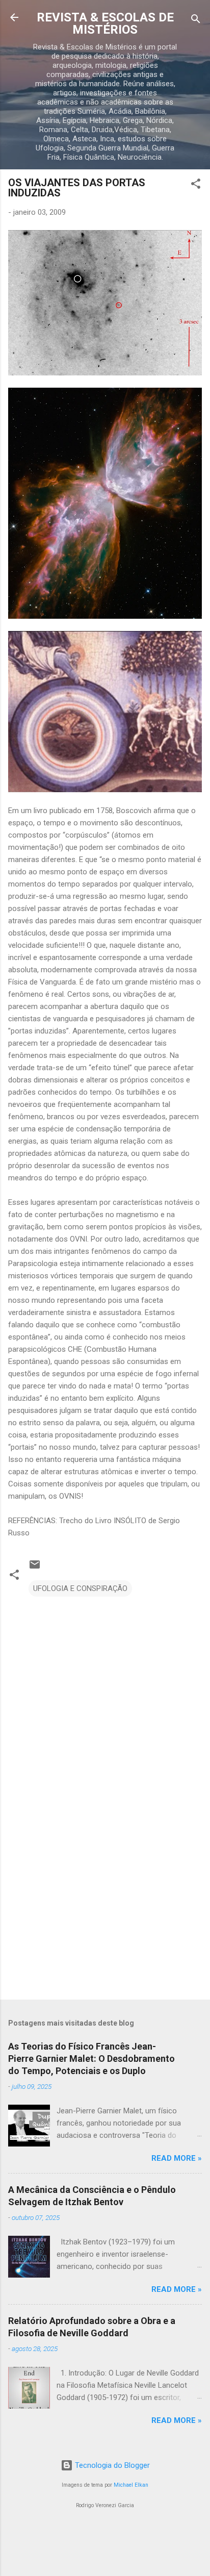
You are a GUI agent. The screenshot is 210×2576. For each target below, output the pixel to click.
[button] (196, 185)
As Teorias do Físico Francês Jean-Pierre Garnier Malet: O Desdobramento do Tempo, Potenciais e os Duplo (91, 2059)
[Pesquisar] (196, 21)
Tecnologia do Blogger (111, 2465)
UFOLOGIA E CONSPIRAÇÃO (80, 1588)
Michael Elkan (131, 2485)
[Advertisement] (105, 1912)
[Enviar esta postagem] (35, 1568)
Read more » (177, 2158)
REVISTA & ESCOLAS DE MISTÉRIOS (105, 23)
